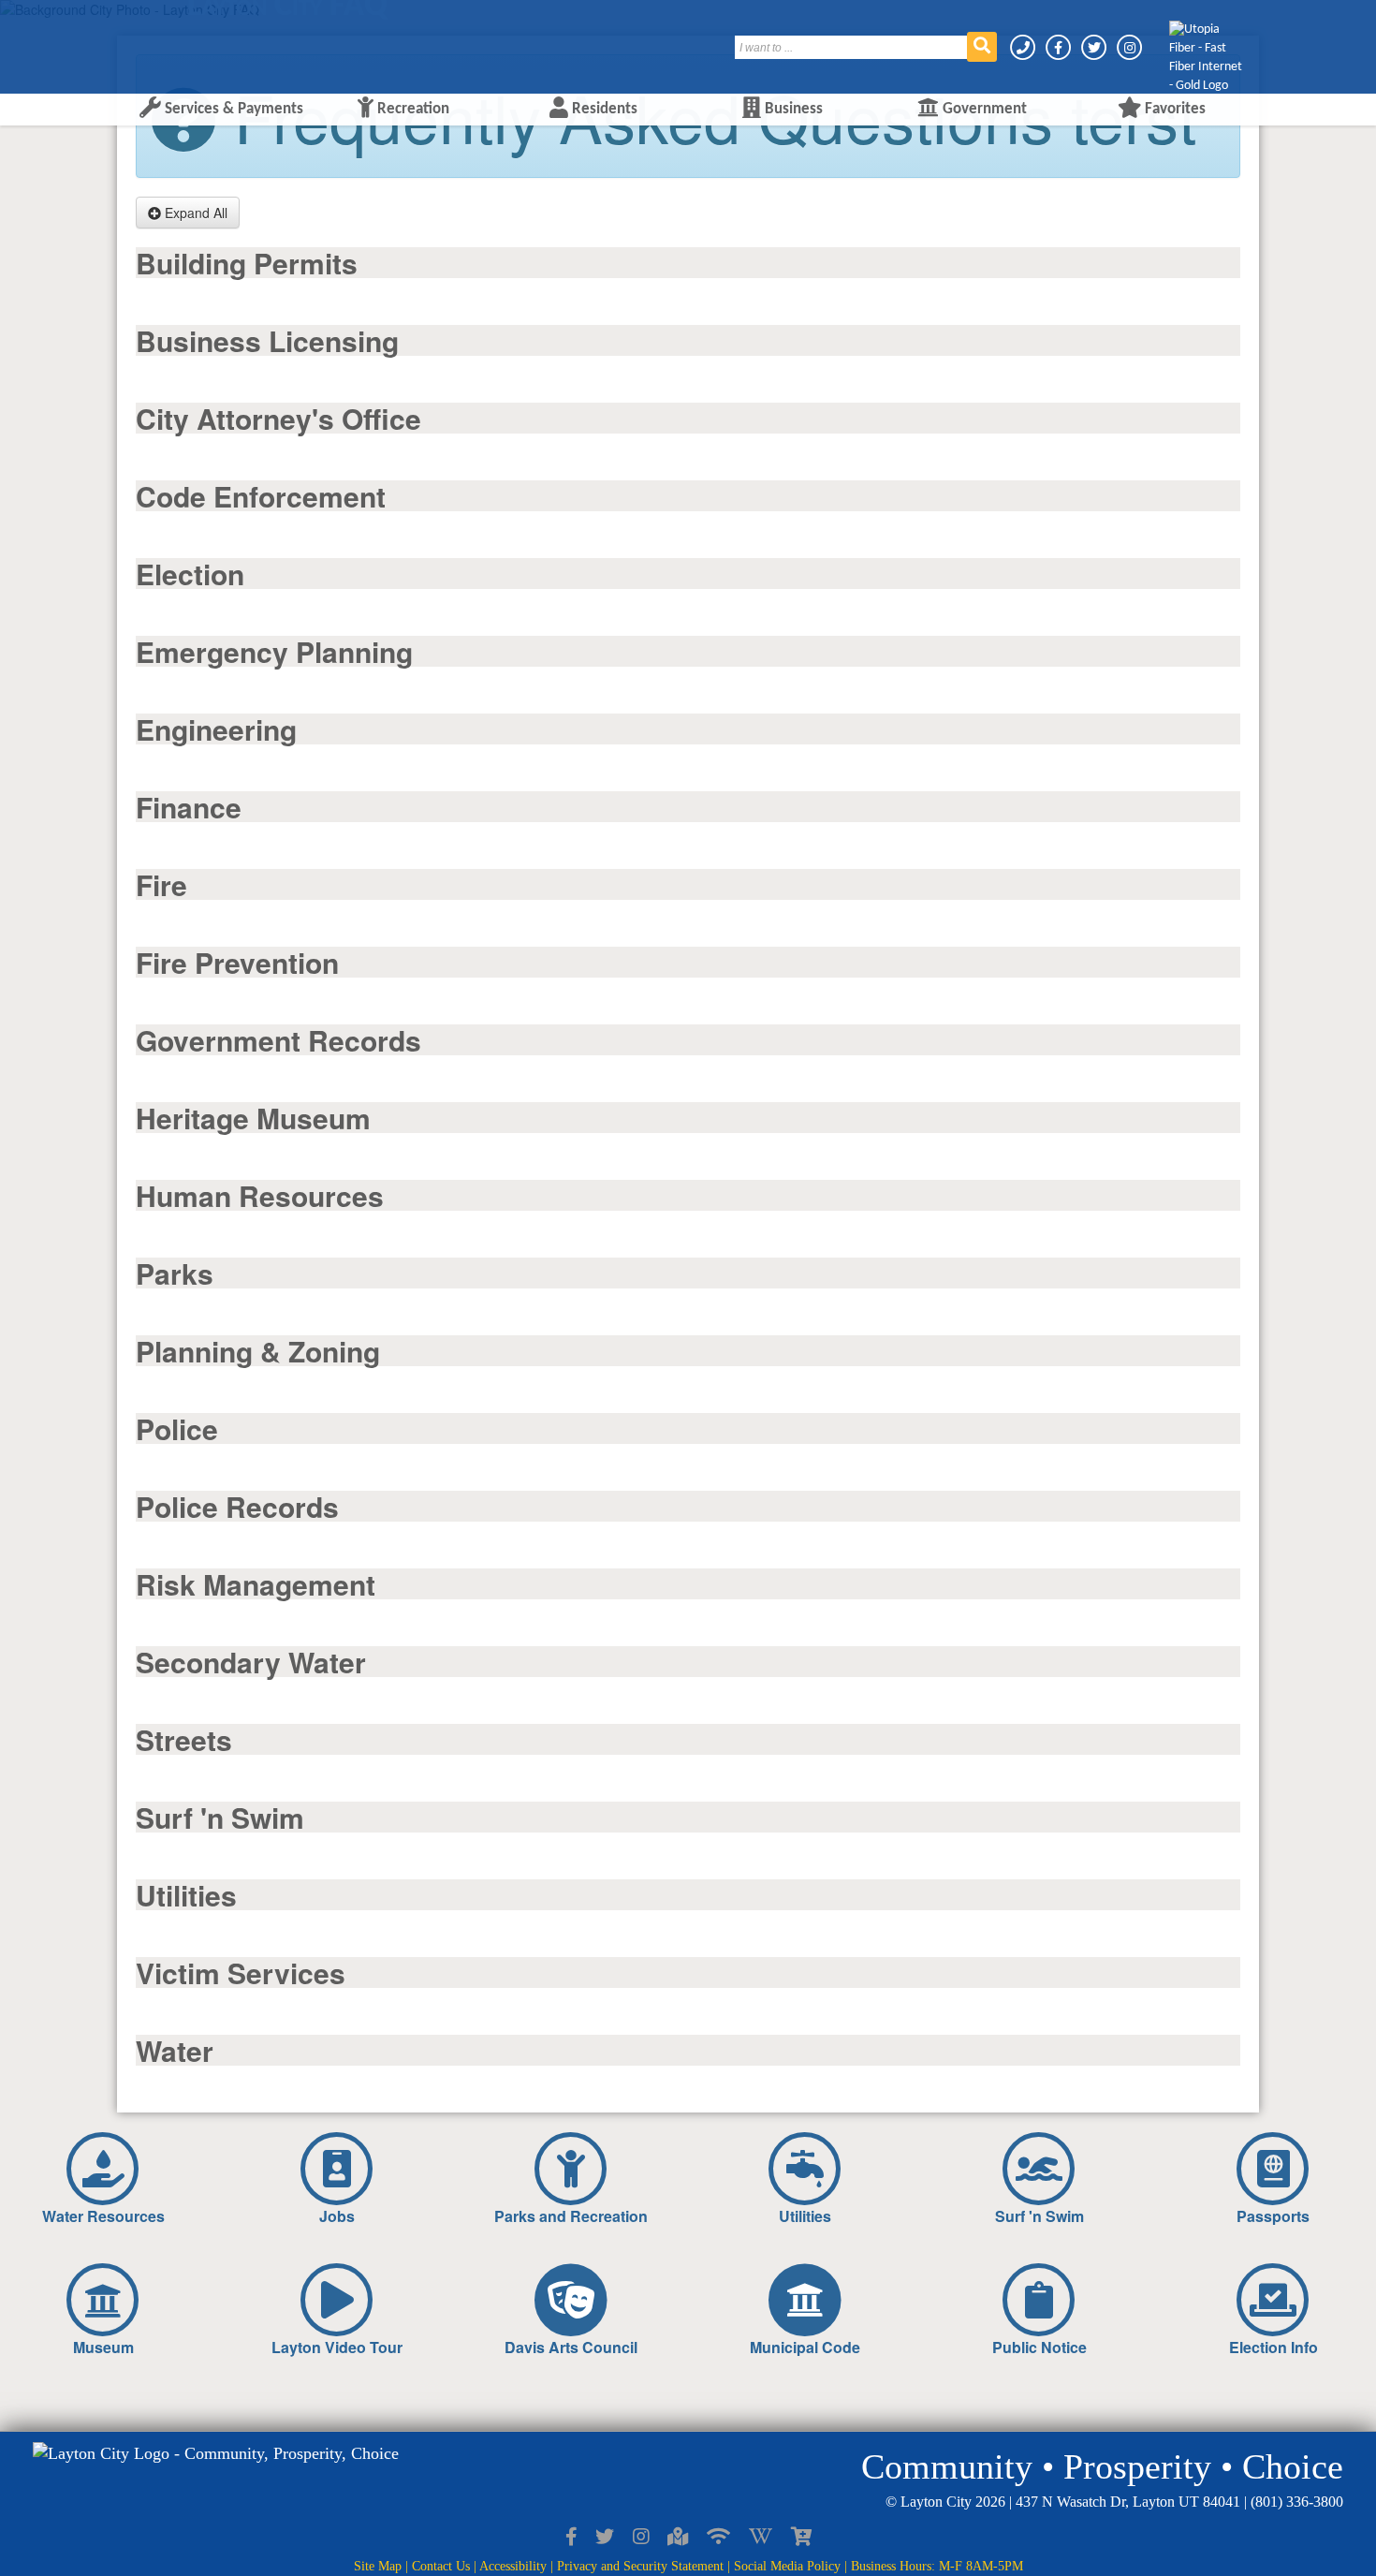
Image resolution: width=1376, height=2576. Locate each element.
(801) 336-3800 (1297, 2502)
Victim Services (241, 1972)
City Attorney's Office (278, 418)
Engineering (216, 729)
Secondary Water (251, 1662)
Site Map (378, 2566)
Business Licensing (267, 340)
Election (190, 574)
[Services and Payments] (801, 2538)
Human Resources (260, 1195)
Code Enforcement (261, 496)
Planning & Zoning (258, 1351)
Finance (189, 807)
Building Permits (247, 263)
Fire (161, 884)
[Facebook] (1060, 47)
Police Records (237, 1506)
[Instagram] (1129, 47)
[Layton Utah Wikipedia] (761, 2538)
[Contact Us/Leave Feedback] (1024, 47)
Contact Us (441, 2566)
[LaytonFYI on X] (605, 2538)
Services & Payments (232, 109)
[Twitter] (1095, 47)
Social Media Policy (787, 2566)
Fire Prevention (237, 962)
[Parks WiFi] (718, 2538)
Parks (175, 1273)
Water (175, 2050)
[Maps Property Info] (678, 2538)
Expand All (194, 213)
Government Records (278, 1040)
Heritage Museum (253, 1118)
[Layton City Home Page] (187, 40)
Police (177, 1428)
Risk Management (256, 1584)
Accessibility (513, 2566)
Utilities (186, 1895)
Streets (184, 1739)
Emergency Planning (274, 651)
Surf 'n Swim (220, 1817)
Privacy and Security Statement (640, 2566)
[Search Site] (982, 47)
